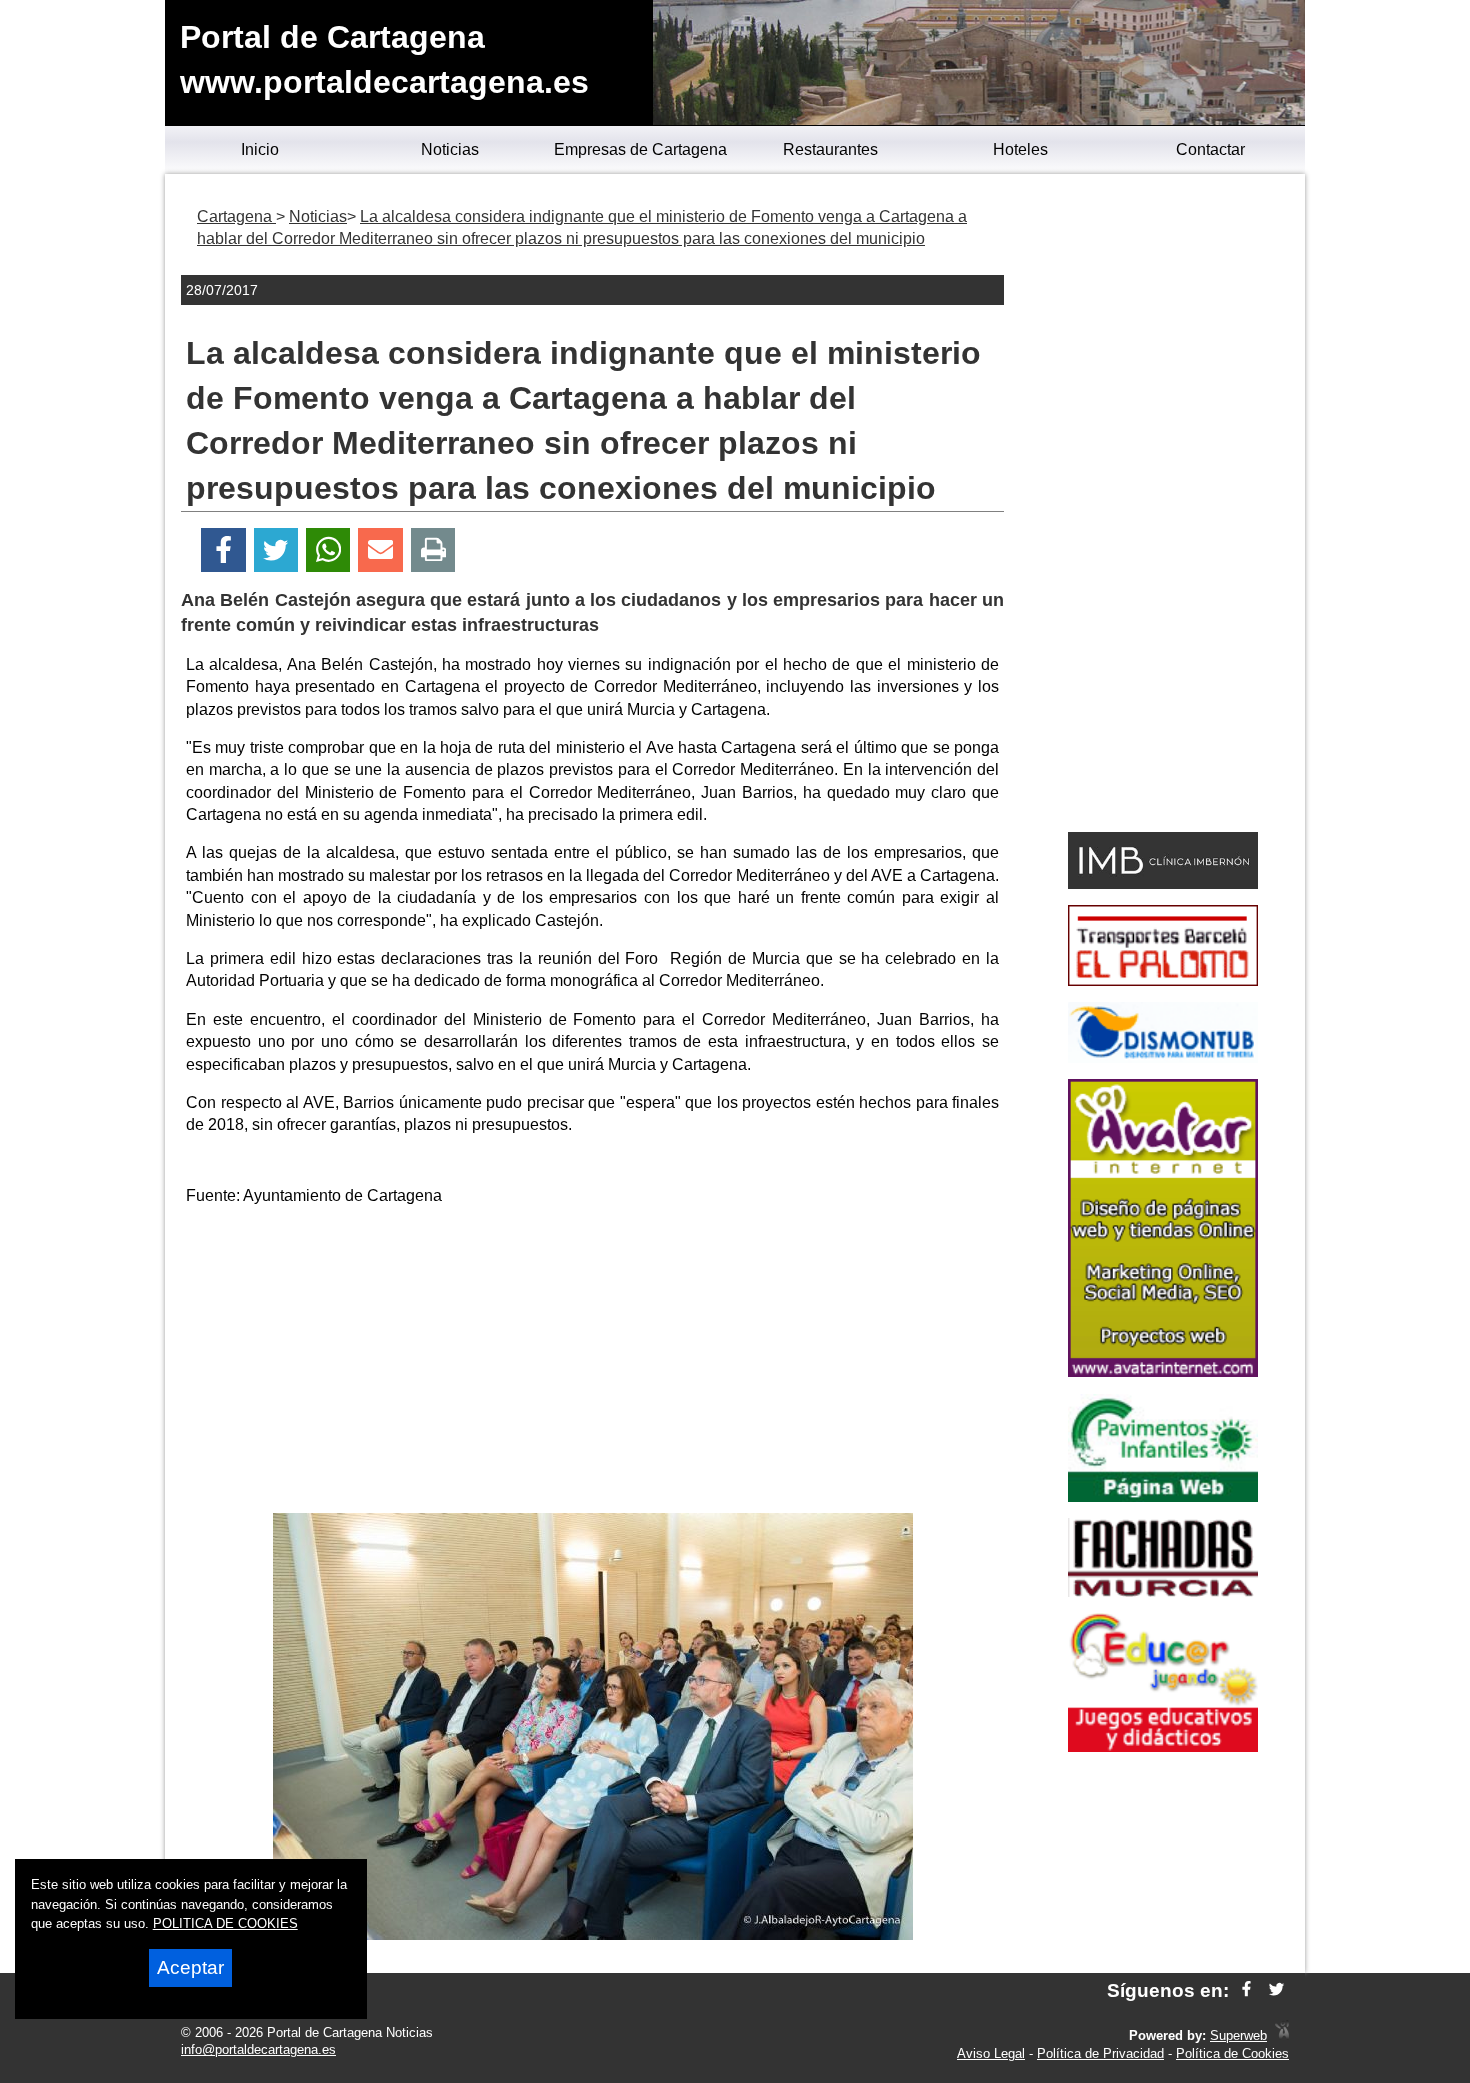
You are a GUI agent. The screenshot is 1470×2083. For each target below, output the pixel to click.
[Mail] (380, 550)
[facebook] (1246, 1990)
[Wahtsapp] (328, 550)
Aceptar (190, 1967)
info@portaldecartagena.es (258, 2049)
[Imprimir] (433, 550)
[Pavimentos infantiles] (1163, 1496)
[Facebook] (223, 550)
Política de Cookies (1232, 2053)
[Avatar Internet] (1163, 1371)
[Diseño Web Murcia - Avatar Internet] (1282, 2035)
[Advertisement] (593, 1363)
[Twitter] (276, 550)
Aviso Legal (991, 2053)
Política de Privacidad (1100, 2053)
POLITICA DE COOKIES (225, 1923)
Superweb (1238, 2035)
